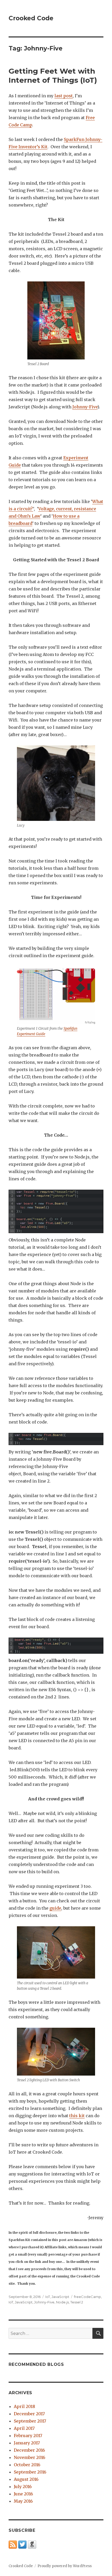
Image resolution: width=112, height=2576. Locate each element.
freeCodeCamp (88, 2297)
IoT (48, 2297)
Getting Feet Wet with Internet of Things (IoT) (53, 76)
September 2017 (30, 2421)
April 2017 (24, 2428)
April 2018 (24, 2406)
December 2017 (29, 2414)
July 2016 (23, 2487)
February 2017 (28, 2436)
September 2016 (30, 2472)
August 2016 (26, 2479)
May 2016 (23, 2501)
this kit (77, 2116)
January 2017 (27, 2443)
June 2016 (23, 2494)
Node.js (62, 2302)
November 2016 (30, 2457)
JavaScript (60, 2297)
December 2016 (29, 2450)
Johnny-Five (85, 407)
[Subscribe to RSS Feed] (13, 2544)
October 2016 (27, 2465)
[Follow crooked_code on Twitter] (22, 2544)
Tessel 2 (77, 2302)
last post (64, 96)
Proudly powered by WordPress (65, 2566)
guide (55, 1908)
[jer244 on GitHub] (32, 2544)
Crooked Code (31, 18)
